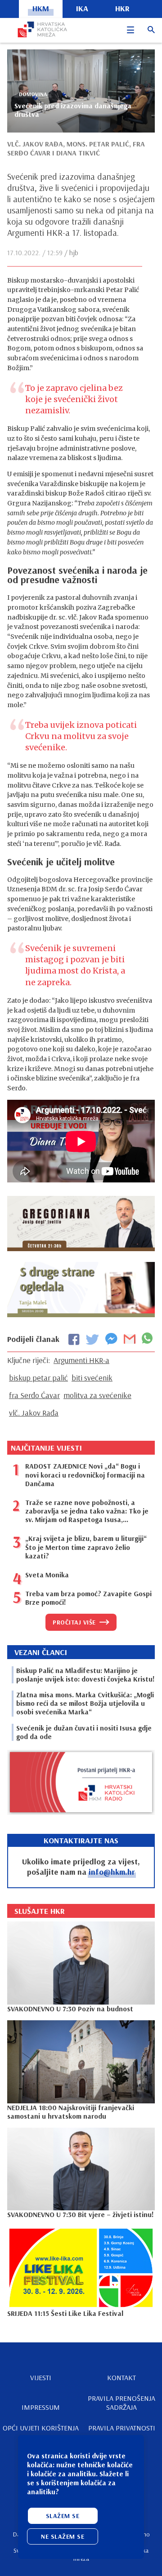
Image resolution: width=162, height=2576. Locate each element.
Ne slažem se (63, 2536)
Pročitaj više (74, 1622)
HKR (122, 8)
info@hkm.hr (112, 1872)
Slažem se (63, 2516)
